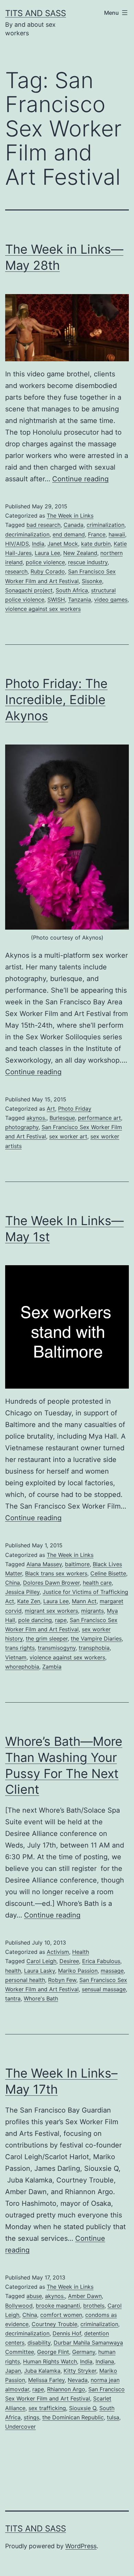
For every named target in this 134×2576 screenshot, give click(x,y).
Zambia (52, 1667)
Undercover (20, 2427)
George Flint (53, 2352)
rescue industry (88, 562)
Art (51, 1109)
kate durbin (96, 544)
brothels (94, 2306)
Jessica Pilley (22, 1592)
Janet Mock (63, 544)
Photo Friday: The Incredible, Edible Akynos (56, 700)
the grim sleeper (47, 1638)
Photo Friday (75, 1109)
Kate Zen (29, 1601)
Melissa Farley (46, 2380)
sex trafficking (47, 2408)
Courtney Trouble (54, 2324)
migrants (92, 1611)
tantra (13, 1998)
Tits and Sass (36, 13)
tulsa (113, 2417)
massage (112, 1971)
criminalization (105, 525)
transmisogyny (57, 1648)
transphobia (94, 1648)
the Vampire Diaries (96, 1638)
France (97, 534)
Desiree (69, 1961)
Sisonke (92, 581)
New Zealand (80, 553)
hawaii (117, 534)
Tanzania (80, 600)
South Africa (72, 590)
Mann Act (84, 1601)
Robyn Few (62, 1980)
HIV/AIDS (17, 544)
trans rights (20, 1648)
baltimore (77, 1564)
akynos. (36, 1118)
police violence (45, 562)
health (13, 1971)
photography (22, 1127)
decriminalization (27, 534)
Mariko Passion (78, 1971)
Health (81, 1952)
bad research (43, 525)
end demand (69, 534)
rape (61, 1620)
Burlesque (62, 1118)
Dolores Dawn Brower (51, 1583)
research (16, 571)
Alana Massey (44, 1564)
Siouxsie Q (83, 2408)
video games (111, 600)
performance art (99, 1118)
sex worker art (68, 1136)
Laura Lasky (40, 1971)
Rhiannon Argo (66, 2389)
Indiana (105, 2361)
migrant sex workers (51, 1611)
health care (97, 1583)
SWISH (56, 600)
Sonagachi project (29, 590)
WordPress (81, 2546)
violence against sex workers (43, 609)
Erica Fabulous (101, 1961)
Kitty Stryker (80, 2371)
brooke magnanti (58, 2306)
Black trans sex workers (56, 1573)
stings (31, 2417)
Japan (13, 2371)
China (13, 1583)
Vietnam (16, 1657)
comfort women (61, 2315)
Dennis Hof (67, 2333)
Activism (58, 1952)
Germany (84, 2352)
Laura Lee (47, 553)
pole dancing (35, 1620)
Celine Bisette (108, 1573)
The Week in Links (70, 516)
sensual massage (104, 1989)
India (38, 544)
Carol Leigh (41, 1961)
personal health (25, 1980)
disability (39, 2343)
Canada (74, 525)
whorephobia (22, 1667)
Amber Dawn (85, 2296)
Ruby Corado (48, 571)
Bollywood (19, 2306)
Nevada (78, 2380)
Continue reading (80, 479)
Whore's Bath (41, 1998)
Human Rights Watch (50, 2361)
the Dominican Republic (73, 2417)
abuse (34, 2296)
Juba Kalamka (42, 2371)
